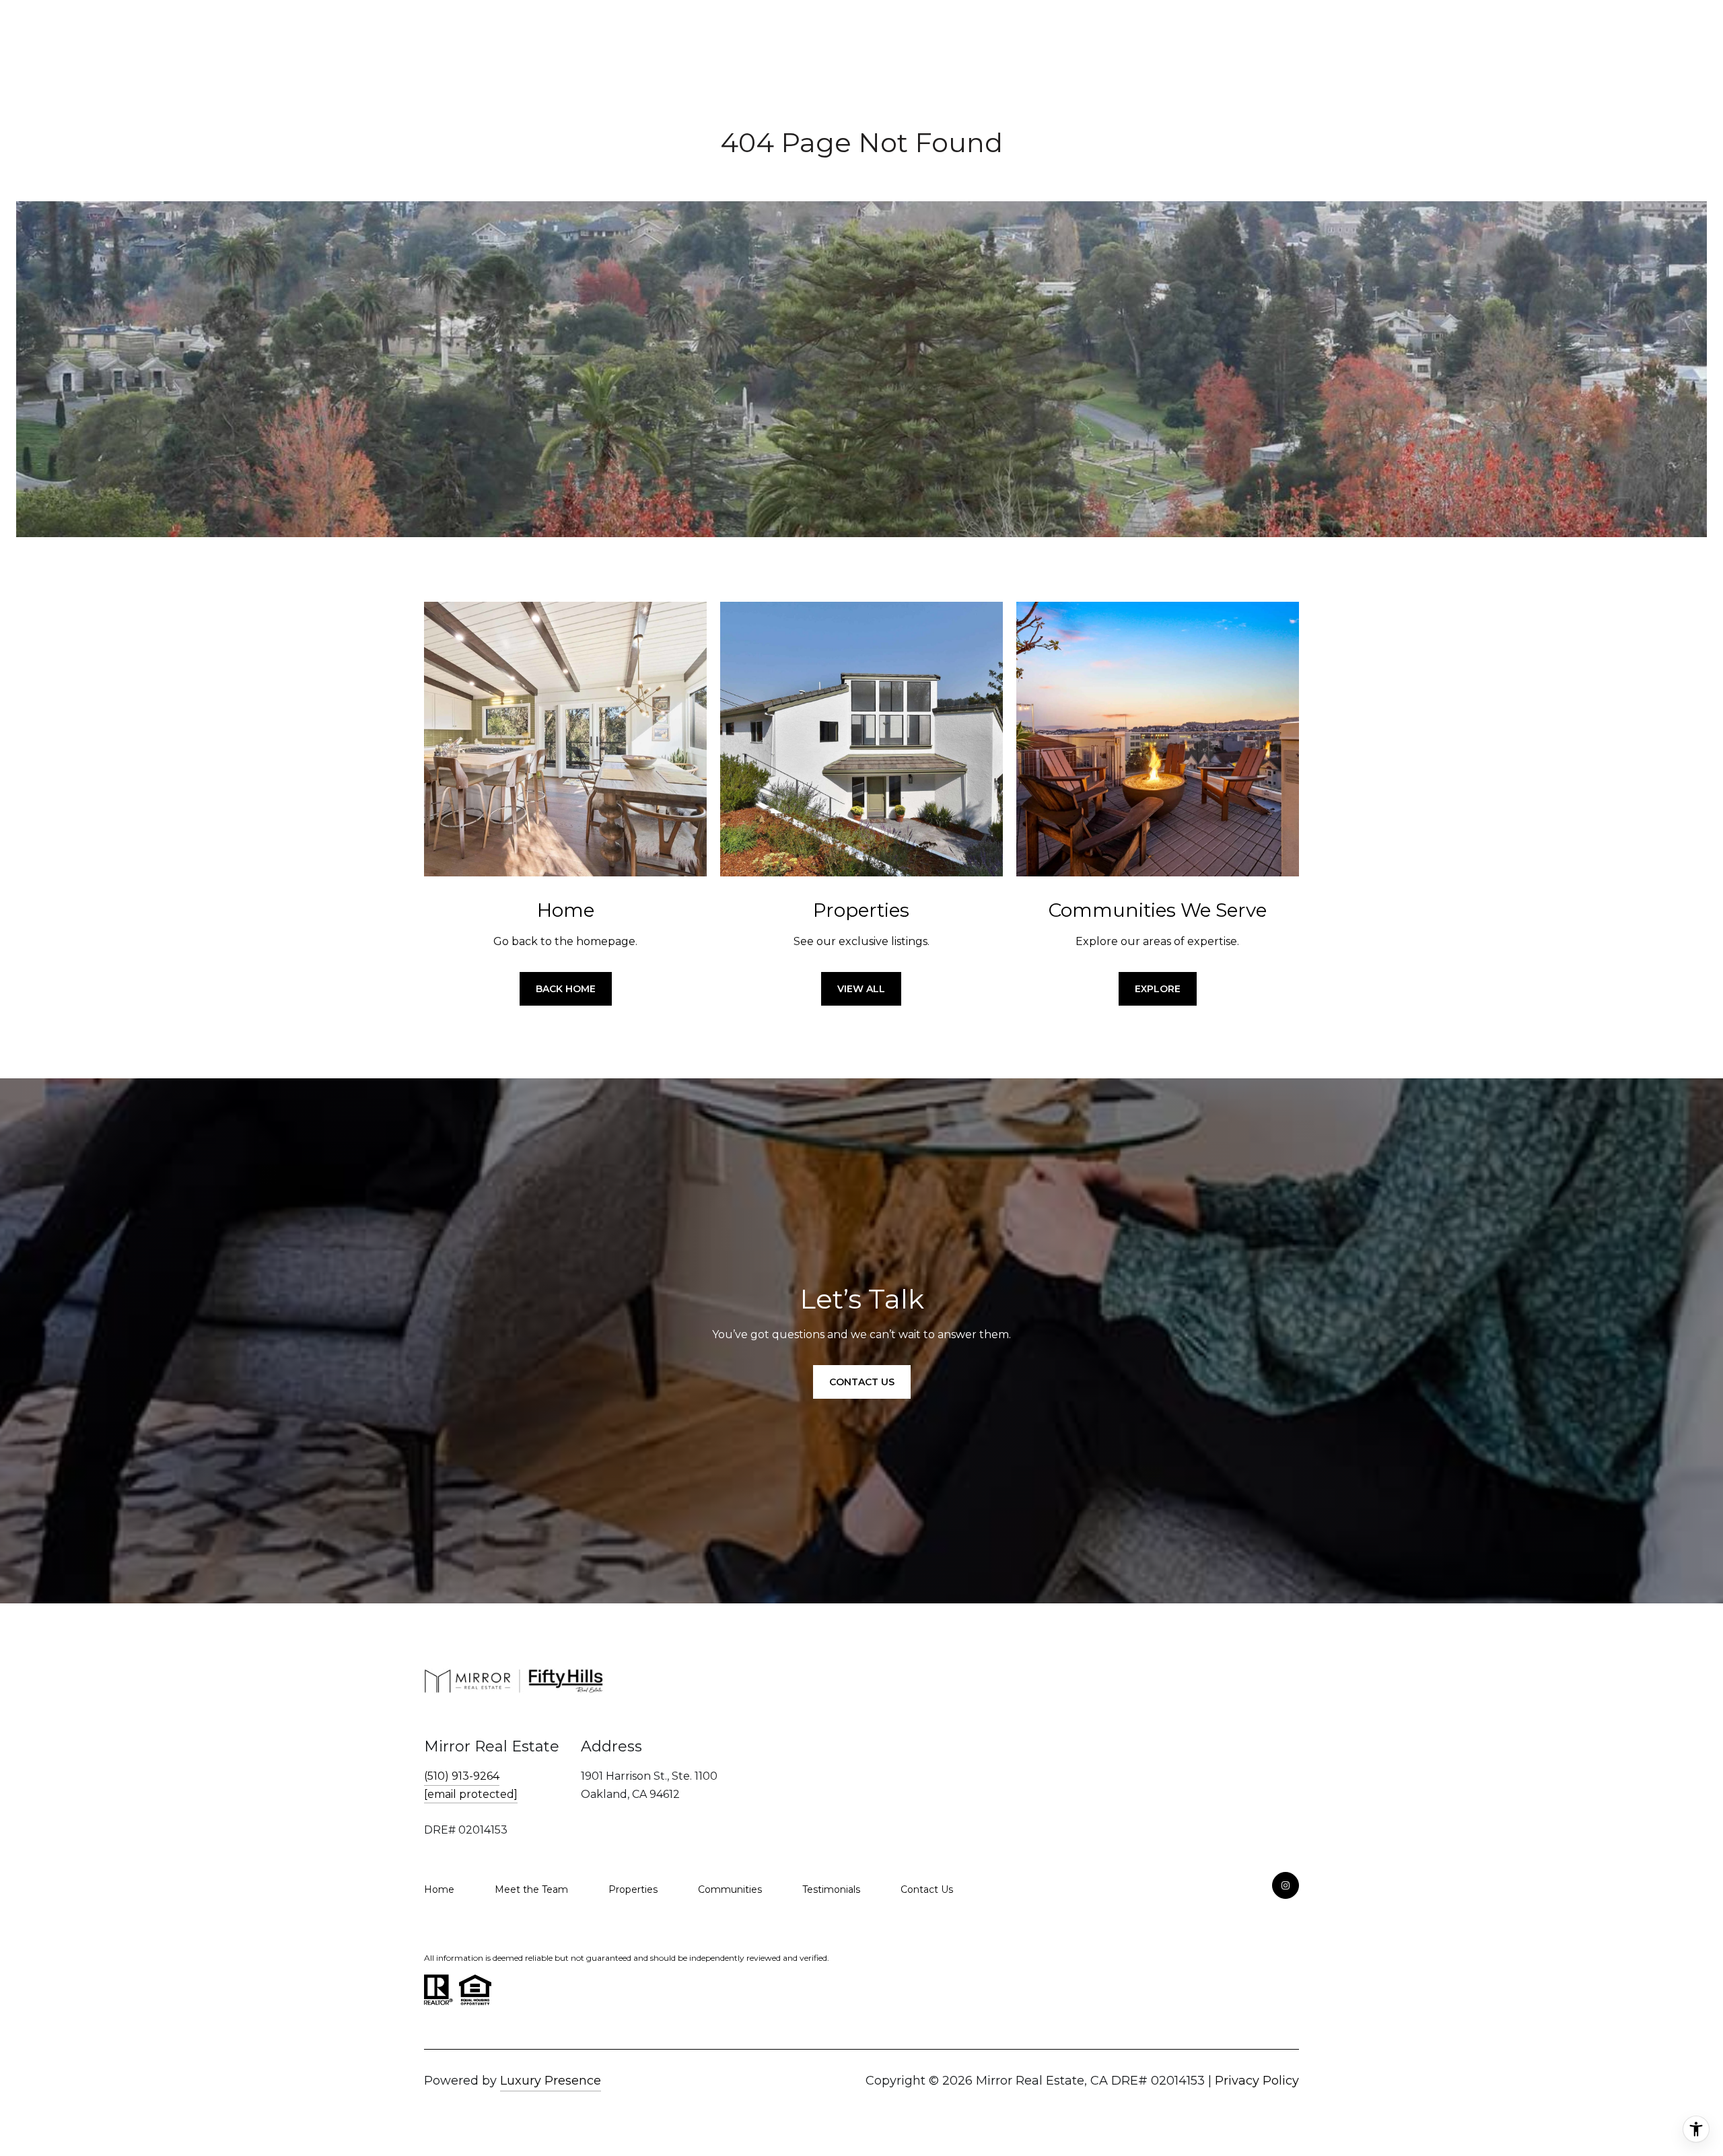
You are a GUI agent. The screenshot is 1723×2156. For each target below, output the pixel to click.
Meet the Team (531, 1889)
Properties (633, 1889)
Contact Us (927, 1889)
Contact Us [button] (862, 1382)
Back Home (566, 989)
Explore (1158, 989)
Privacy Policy (1257, 2081)
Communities (730, 1889)
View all (861, 989)
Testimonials (831, 1889)
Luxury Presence (551, 2081)
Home (439, 1889)
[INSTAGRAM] (1286, 1885)
